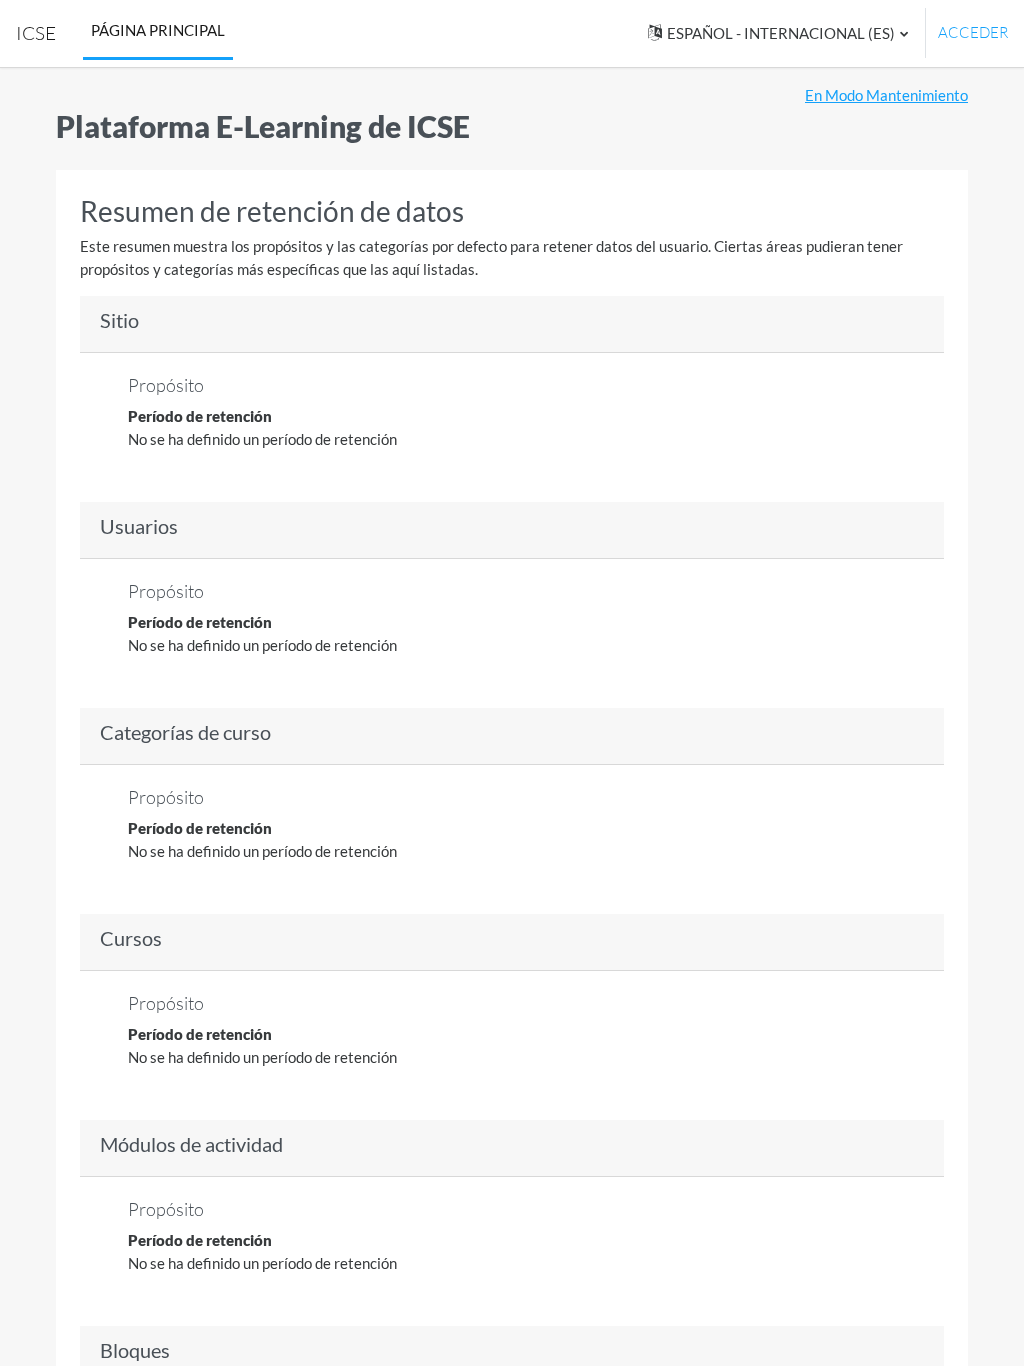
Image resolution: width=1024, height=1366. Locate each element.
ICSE (36, 33)
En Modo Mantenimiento (886, 95)
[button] (777, 33)
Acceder (973, 32)
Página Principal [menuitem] (158, 30)
